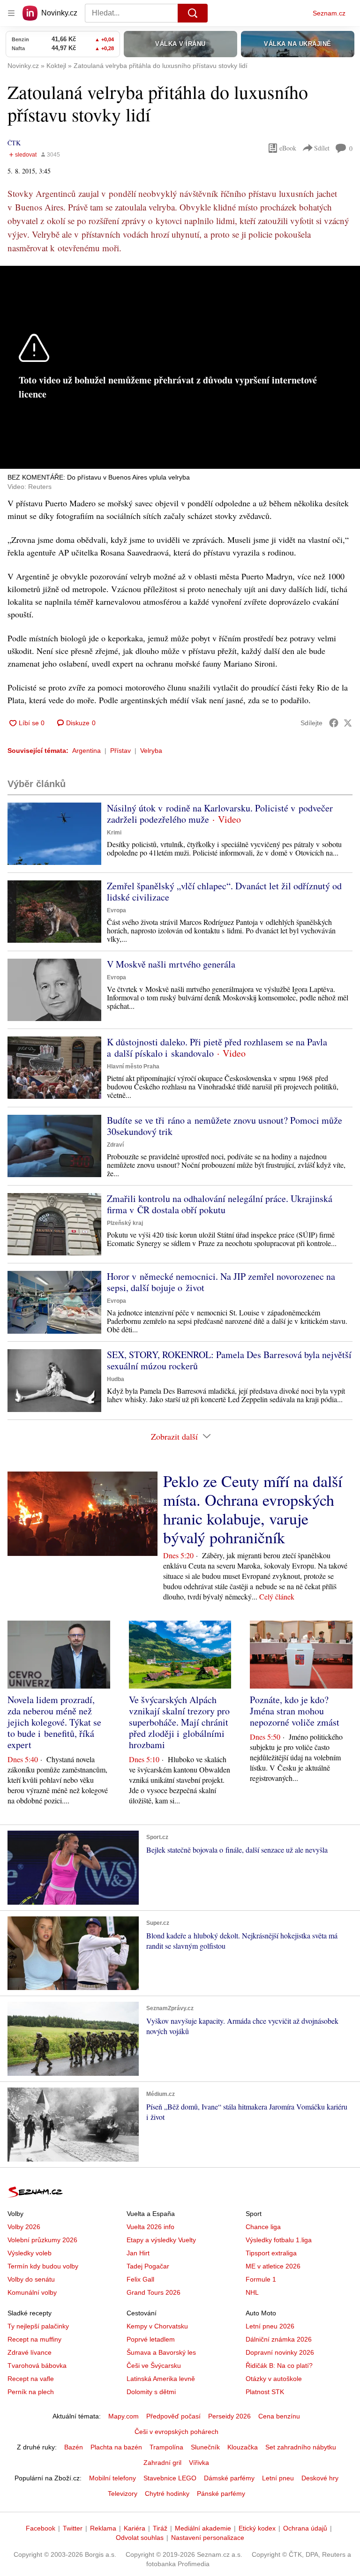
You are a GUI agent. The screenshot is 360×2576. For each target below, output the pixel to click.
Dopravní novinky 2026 (280, 2352)
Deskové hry (320, 2478)
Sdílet (322, 148)
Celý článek (277, 1596)
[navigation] (11, 13)
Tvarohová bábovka (37, 2366)
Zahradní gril (162, 2463)
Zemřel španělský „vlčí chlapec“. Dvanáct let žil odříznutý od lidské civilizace (224, 891)
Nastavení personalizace (208, 2538)
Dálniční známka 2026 (279, 2339)
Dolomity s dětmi (151, 2392)
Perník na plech (31, 2392)
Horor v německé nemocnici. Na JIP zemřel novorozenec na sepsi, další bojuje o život (221, 1282)
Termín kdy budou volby (43, 2266)
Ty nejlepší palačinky (38, 2326)
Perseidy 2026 (229, 2416)
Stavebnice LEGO (170, 2478)
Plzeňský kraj (125, 1223)
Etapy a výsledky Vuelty (161, 2240)
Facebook (41, 2528)
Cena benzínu (279, 2416)
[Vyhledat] (193, 13)
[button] (54, 834)
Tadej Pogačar (148, 2266)
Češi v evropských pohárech (176, 2432)
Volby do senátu (31, 2279)
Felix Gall (140, 2279)
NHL (252, 2292)
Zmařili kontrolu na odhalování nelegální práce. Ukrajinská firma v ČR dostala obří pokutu (220, 1204)
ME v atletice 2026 (273, 2266)
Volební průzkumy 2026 (42, 2240)
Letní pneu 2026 (270, 2326)
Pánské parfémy (221, 2493)
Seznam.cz (329, 13)
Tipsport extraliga (271, 2253)
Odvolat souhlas (140, 2538)
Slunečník (205, 2447)
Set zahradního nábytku (301, 2447)
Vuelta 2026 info (150, 2227)
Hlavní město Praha (133, 1066)
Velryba (151, 751)
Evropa (116, 910)
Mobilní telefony (112, 2478)
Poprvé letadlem (151, 2339)
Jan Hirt (138, 2253)
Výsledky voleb (30, 2253)
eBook (288, 148)
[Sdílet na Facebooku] (334, 723)
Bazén (74, 2447)
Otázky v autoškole (274, 2379)
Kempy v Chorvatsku (157, 2326)
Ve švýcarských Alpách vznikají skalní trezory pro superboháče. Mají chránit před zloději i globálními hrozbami (179, 1722)
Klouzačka (243, 2447)
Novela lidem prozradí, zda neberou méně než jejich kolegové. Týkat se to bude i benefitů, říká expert (54, 1722)
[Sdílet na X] (348, 723)
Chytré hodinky (167, 2493)
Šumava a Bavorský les (161, 2352)
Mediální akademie (203, 2528)
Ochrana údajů (305, 2528)
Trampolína (166, 2447)
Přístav (120, 751)
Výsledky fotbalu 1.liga (279, 2240)
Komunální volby (32, 2292)
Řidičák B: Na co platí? (279, 2366)
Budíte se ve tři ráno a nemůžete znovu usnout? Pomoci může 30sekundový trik (225, 1126)
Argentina (86, 751)
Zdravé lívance (30, 2352)
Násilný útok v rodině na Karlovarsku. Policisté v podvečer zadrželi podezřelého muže (220, 814)
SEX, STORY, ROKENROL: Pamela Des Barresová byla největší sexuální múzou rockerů (229, 1360)
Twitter (73, 2528)
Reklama (103, 2528)
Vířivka (199, 2463)
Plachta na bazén (116, 2447)
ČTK (14, 143)
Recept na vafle (31, 2379)
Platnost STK (265, 2392)
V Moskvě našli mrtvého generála (171, 964)
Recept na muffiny (34, 2339)
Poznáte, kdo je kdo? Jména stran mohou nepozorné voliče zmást (295, 1711)
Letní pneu (278, 2478)
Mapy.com (124, 2416)
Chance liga (263, 2227)
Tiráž (160, 2528)
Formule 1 (261, 2279)
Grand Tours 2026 (154, 2292)
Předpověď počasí (173, 2416)
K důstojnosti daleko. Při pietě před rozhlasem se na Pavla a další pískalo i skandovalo (217, 1048)
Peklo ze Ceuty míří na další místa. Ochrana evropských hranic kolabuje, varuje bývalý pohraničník (253, 1509)
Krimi (114, 833)
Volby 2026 (24, 2227)
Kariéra (135, 2528)
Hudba (116, 1379)
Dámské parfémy (229, 2478)
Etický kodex (257, 2528)
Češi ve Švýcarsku (154, 2366)
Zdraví (115, 1145)
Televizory (123, 2493)
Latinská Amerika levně (161, 2379)
